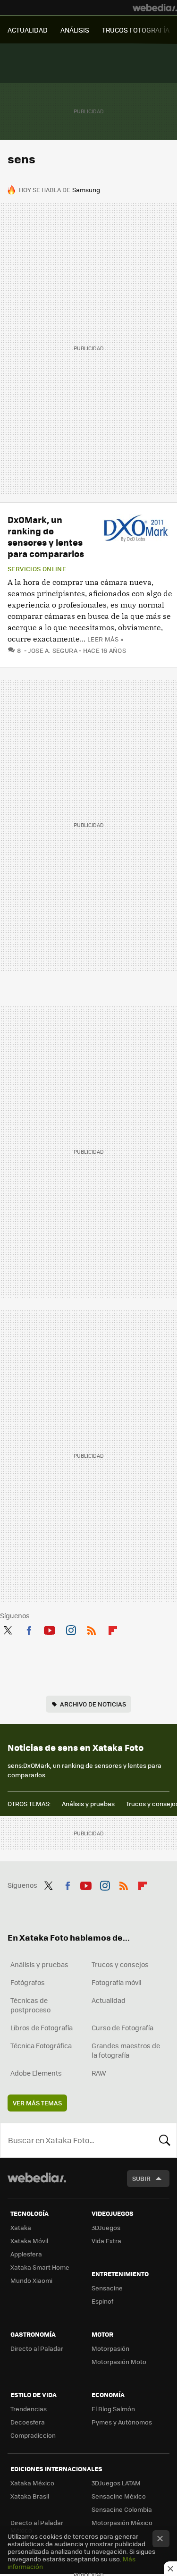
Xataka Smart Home (40, 2267)
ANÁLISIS (75, 30)
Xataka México (32, 2483)
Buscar (165, 2140)
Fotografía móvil (117, 1982)
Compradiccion (33, 2435)
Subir (141, 2178)
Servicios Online (37, 569)
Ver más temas (37, 2103)
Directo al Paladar (37, 2348)
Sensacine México (119, 2496)
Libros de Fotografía (42, 2027)
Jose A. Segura (53, 650)
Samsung (86, 190)
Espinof (102, 2301)
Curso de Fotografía (122, 2027)
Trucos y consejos (120, 1964)
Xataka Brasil (30, 2496)
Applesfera (26, 2254)
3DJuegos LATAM (116, 2483)
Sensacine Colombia (122, 2509)
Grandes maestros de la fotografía (126, 2050)
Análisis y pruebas (88, 1803)
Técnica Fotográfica (41, 2045)
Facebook (29, 1629)
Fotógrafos (28, 1982)
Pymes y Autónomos (122, 2422)
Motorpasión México (122, 2522)
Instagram (71, 1629)
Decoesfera (28, 2422)
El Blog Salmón (113, 2409)
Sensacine (107, 2288)
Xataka (21, 2227)
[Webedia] (155, 8)
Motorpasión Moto (119, 2361)
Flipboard (113, 1629)
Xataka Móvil (29, 2241)
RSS (92, 1629)
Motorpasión (110, 2348)
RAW (99, 2073)
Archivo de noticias (93, 1704)
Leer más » (105, 639)
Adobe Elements (36, 2073)
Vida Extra (106, 2241)
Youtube (50, 1629)
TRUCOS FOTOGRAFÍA (136, 30)
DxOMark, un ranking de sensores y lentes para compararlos (46, 536)
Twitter (8, 1629)
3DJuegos (106, 2227)
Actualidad (109, 2000)
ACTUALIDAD (28, 30)
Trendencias (29, 2409)
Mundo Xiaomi (31, 2280)
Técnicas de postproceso (30, 2005)
